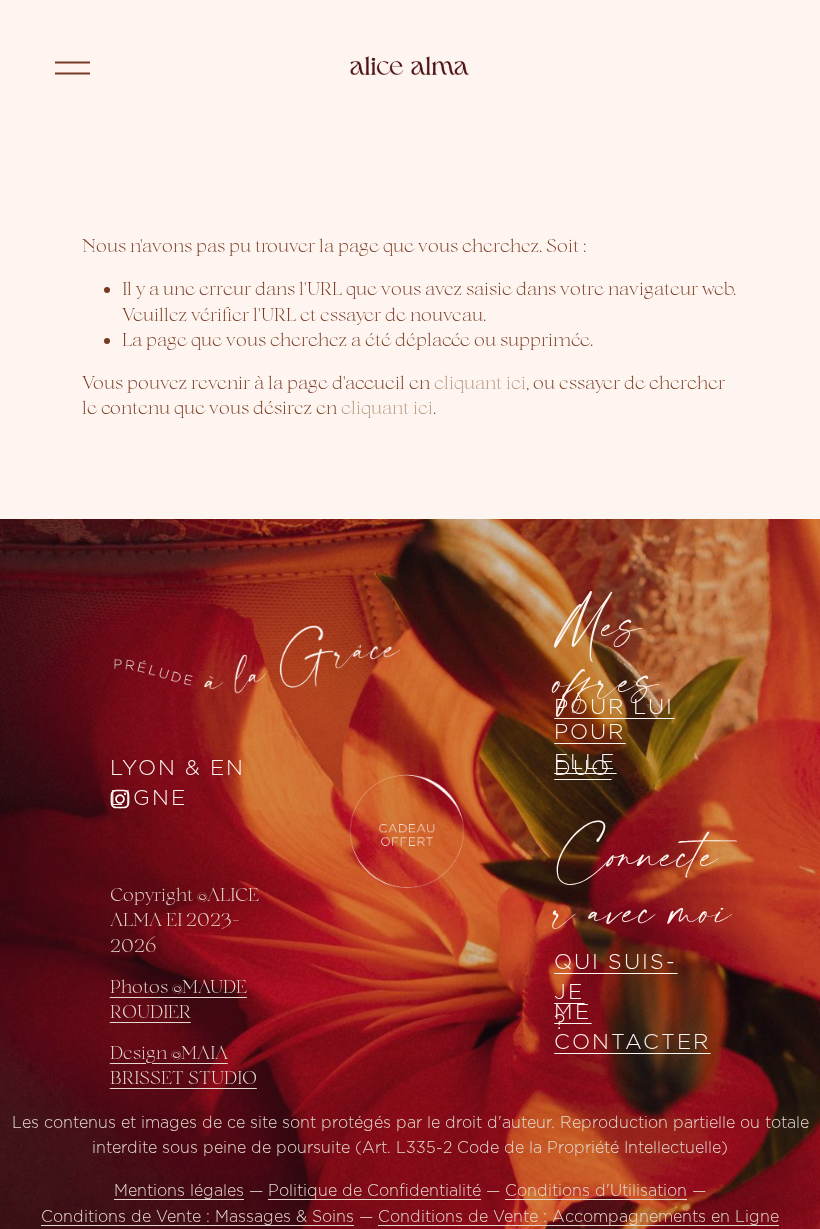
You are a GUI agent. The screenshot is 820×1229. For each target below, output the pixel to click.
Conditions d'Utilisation (596, 1191)
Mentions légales (179, 1191)
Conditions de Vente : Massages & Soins (197, 1217)
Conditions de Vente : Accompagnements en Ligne (578, 1217)
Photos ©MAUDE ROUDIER (178, 999)
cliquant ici (480, 382)
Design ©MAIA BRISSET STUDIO (183, 1065)
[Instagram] (120, 799)
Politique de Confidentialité (374, 1191)
